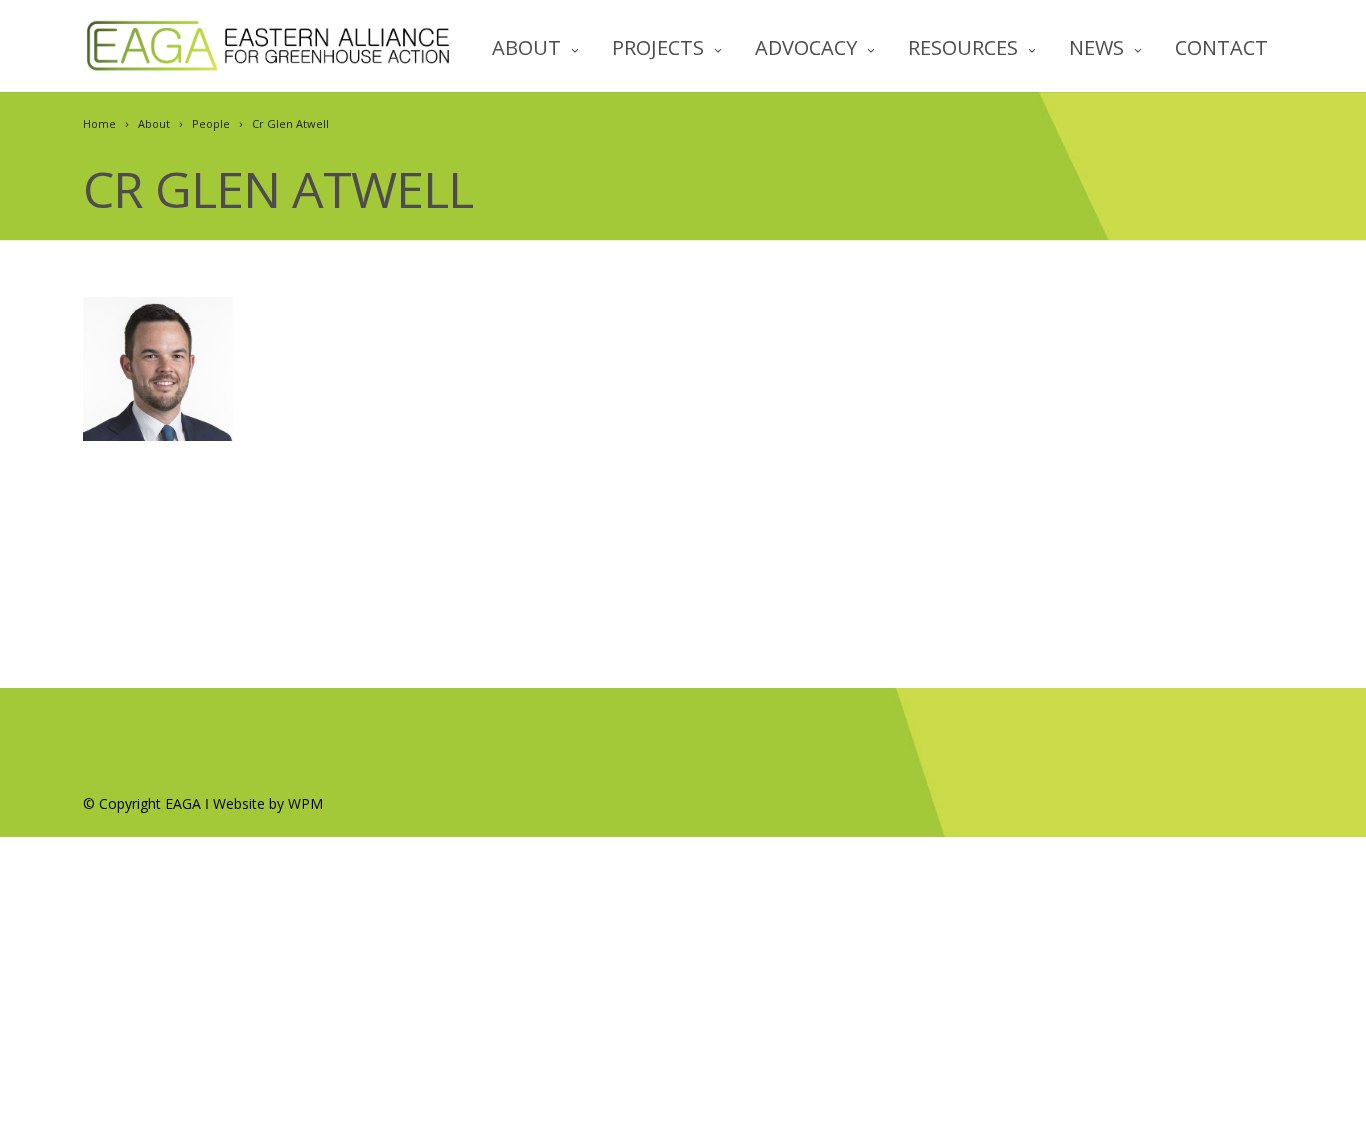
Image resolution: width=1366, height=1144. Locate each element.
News (1096, 47)
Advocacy (806, 47)
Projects (658, 47)
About (526, 47)
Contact (1221, 47)
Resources (963, 47)
